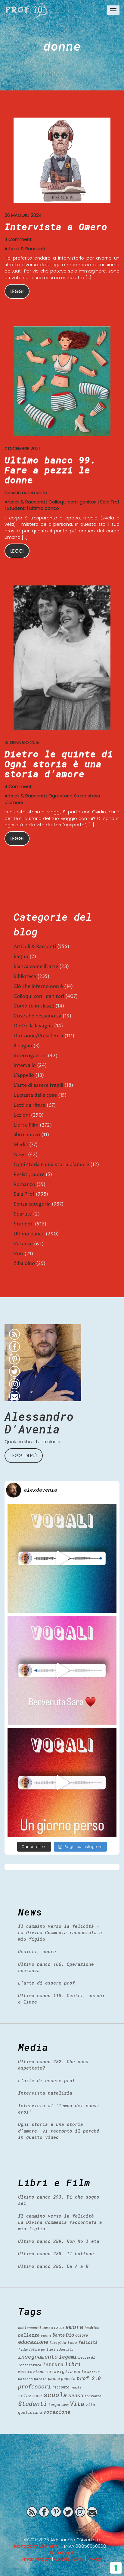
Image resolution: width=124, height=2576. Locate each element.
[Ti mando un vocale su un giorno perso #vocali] (62, 1783)
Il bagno (23, 1046)
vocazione (57, 2412)
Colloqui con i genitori (72, 502)
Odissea (25, 2379)
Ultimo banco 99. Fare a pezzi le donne (50, 470)
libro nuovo (27, 1135)
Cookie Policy (69, 2559)
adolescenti (30, 2328)
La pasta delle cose (35, 1095)
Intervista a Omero (56, 227)
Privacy (95, 2559)
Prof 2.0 (27, 11)
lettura (53, 2364)
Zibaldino (24, 1263)
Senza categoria (32, 1204)
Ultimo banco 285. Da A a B (53, 2266)
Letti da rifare (29, 1105)
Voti (18, 1254)
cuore (46, 2335)
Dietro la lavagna (33, 1026)
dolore (82, 2335)
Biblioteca (25, 976)
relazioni (30, 2395)
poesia (68, 2379)
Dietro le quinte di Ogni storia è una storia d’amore (59, 764)
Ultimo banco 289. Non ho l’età (59, 2241)
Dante (59, 2335)
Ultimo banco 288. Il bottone (56, 2253)
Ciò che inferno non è (38, 986)
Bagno (21, 957)
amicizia (53, 2327)
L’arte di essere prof (46, 1983)
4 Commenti (19, 239)
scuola (55, 2395)
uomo (65, 2405)
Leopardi (87, 2357)
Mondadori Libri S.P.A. (37, 2546)
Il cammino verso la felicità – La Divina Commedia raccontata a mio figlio (60, 1933)
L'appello (24, 1075)
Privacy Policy (36, 2559)
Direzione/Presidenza (38, 1036)
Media (21, 1145)
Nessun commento (26, 492)
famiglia (58, 2343)
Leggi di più (24, 1456)
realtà (76, 2387)
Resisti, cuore (29, 1174)
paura (54, 2378)
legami (68, 2357)
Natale (94, 2372)
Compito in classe (34, 1006)
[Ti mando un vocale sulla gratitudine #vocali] (62, 1670)
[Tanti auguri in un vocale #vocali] (62, 1558)
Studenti (16, 508)
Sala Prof (110, 502)
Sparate (23, 1214)
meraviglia (59, 2371)
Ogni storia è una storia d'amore (51, 1165)
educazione (33, 2342)
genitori (48, 2350)
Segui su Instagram (84, 1847)
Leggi (17, 291)
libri (73, 2364)
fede (72, 2342)
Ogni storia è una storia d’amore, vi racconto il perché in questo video (59, 2131)
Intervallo (25, 1065)
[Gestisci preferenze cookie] (116, 2568)
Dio (70, 2335)
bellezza (29, 2335)
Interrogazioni (30, 1056)
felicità (88, 2342)
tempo (54, 2404)
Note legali (62, 2553)
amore (74, 2327)
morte (80, 2371)
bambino (92, 2328)
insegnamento (38, 2357)
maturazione (31, 2372)
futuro (34, 2350)
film (23, 2349)
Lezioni (22, 1115)
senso (76, 2395)
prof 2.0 (89, 2378)
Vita (77, 2404)
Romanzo (24, 1184)
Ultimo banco (44, 508)
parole (40, 2379)
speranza (93, 2396)
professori (35, 2386)
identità (65, 2349)
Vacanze (23, 1244)
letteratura (30, 2365)
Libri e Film (26, 1125)
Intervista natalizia (45, 2093)
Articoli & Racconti (25, 249)
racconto (61, 2387)
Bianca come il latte (36, 966)
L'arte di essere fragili (38, 1085)
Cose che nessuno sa (37, 1016)
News (20, 1155)
